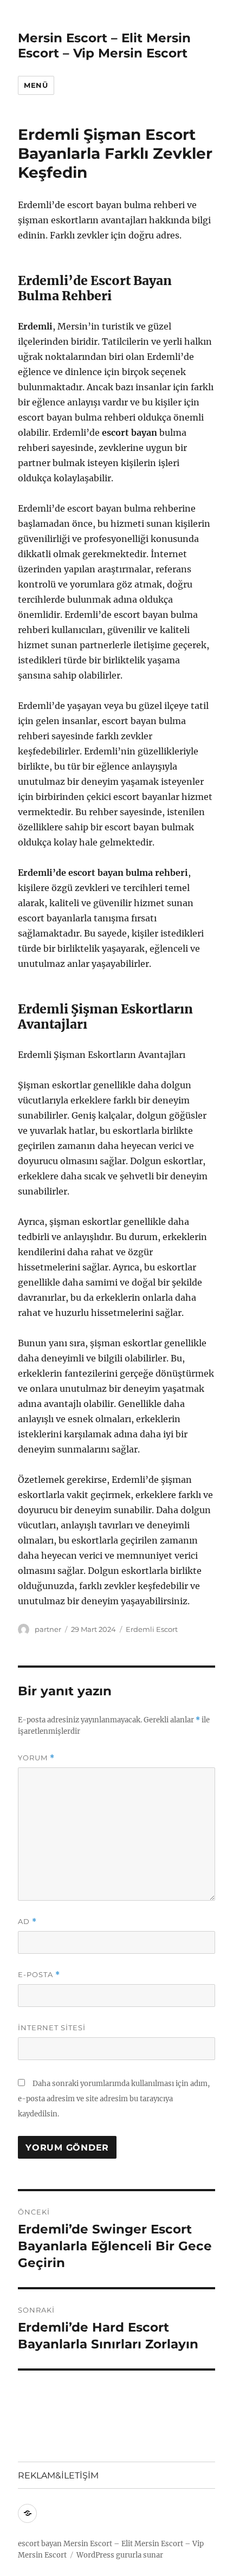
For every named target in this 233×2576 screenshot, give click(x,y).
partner (48, 1629)
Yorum (36, 1758)
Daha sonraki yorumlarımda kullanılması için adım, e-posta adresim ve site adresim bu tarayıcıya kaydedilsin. (114, 2099)
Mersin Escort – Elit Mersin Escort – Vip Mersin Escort (104, 46)
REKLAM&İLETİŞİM (58, 2475)
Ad (27, 1922)
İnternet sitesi (52, 2028)
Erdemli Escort (152, 1629)
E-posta (39, 1975)
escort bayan (40, 2544)
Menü (36, 85)
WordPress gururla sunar (120, 2555)
